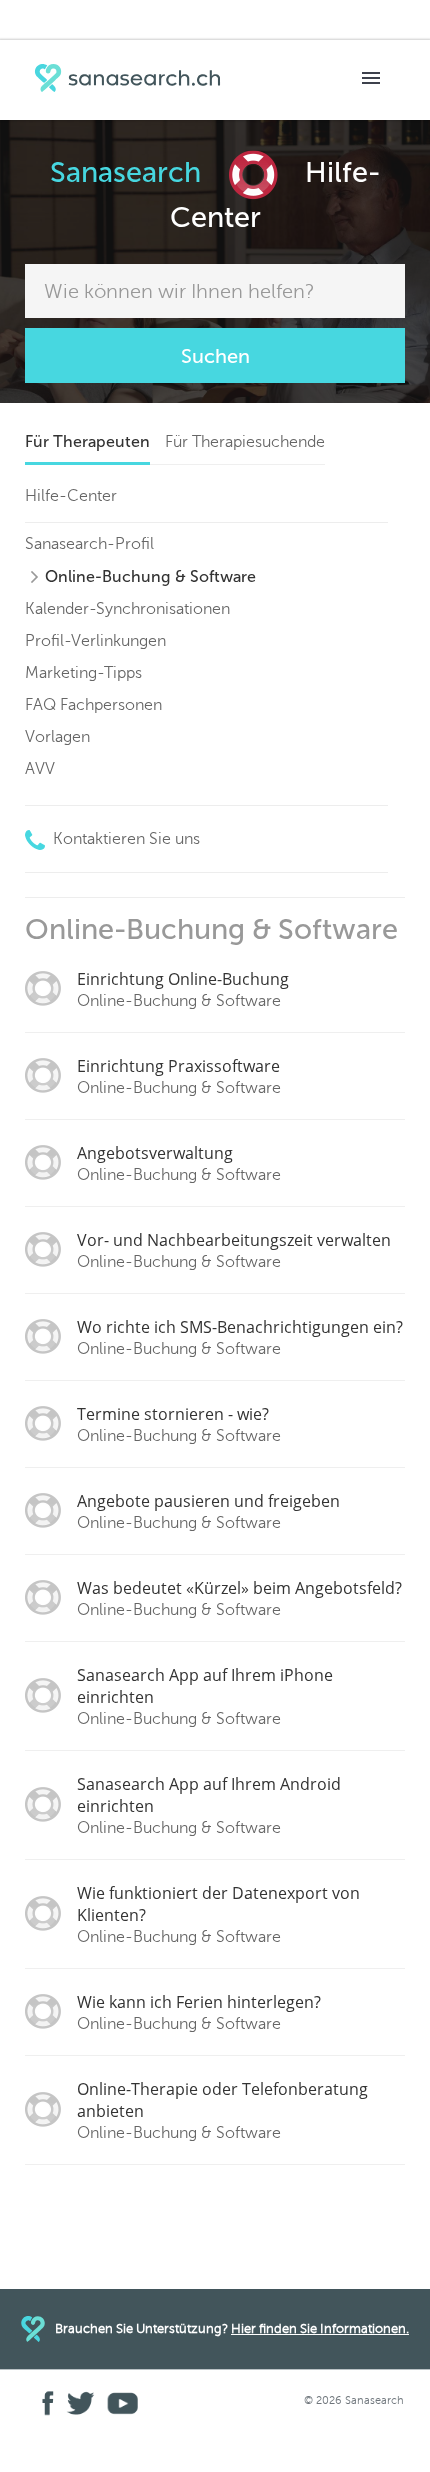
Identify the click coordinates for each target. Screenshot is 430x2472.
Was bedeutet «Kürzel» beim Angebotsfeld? (239, 1598)
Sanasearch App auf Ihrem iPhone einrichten (205, 1696)
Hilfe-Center (71, 495)
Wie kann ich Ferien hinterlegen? (199, 2012)
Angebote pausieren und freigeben (208, 1511)
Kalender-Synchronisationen (127, 608)
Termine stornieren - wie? (179, 1424)
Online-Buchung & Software (150, 576)
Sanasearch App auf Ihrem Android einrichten (209, 1805)
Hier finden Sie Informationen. (320, 2328)
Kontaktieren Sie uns (124, 838)
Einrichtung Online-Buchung (183, 989)
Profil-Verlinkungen (95, 640)
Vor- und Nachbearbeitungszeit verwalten (234, 1250)
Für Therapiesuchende (245, 441)
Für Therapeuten (87, 441)
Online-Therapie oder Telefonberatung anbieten (222, 2110)
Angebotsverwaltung (179, 1163)
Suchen (215, 356)
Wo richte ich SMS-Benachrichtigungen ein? (240, 1337)
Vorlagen (57, 736)
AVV (40, 768)
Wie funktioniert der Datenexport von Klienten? (218, 1914)
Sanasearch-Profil (89, 543)
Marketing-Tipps (83, 672)
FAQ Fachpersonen (93, 704)
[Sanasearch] (132, 80)
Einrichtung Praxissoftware (179, 1076)
